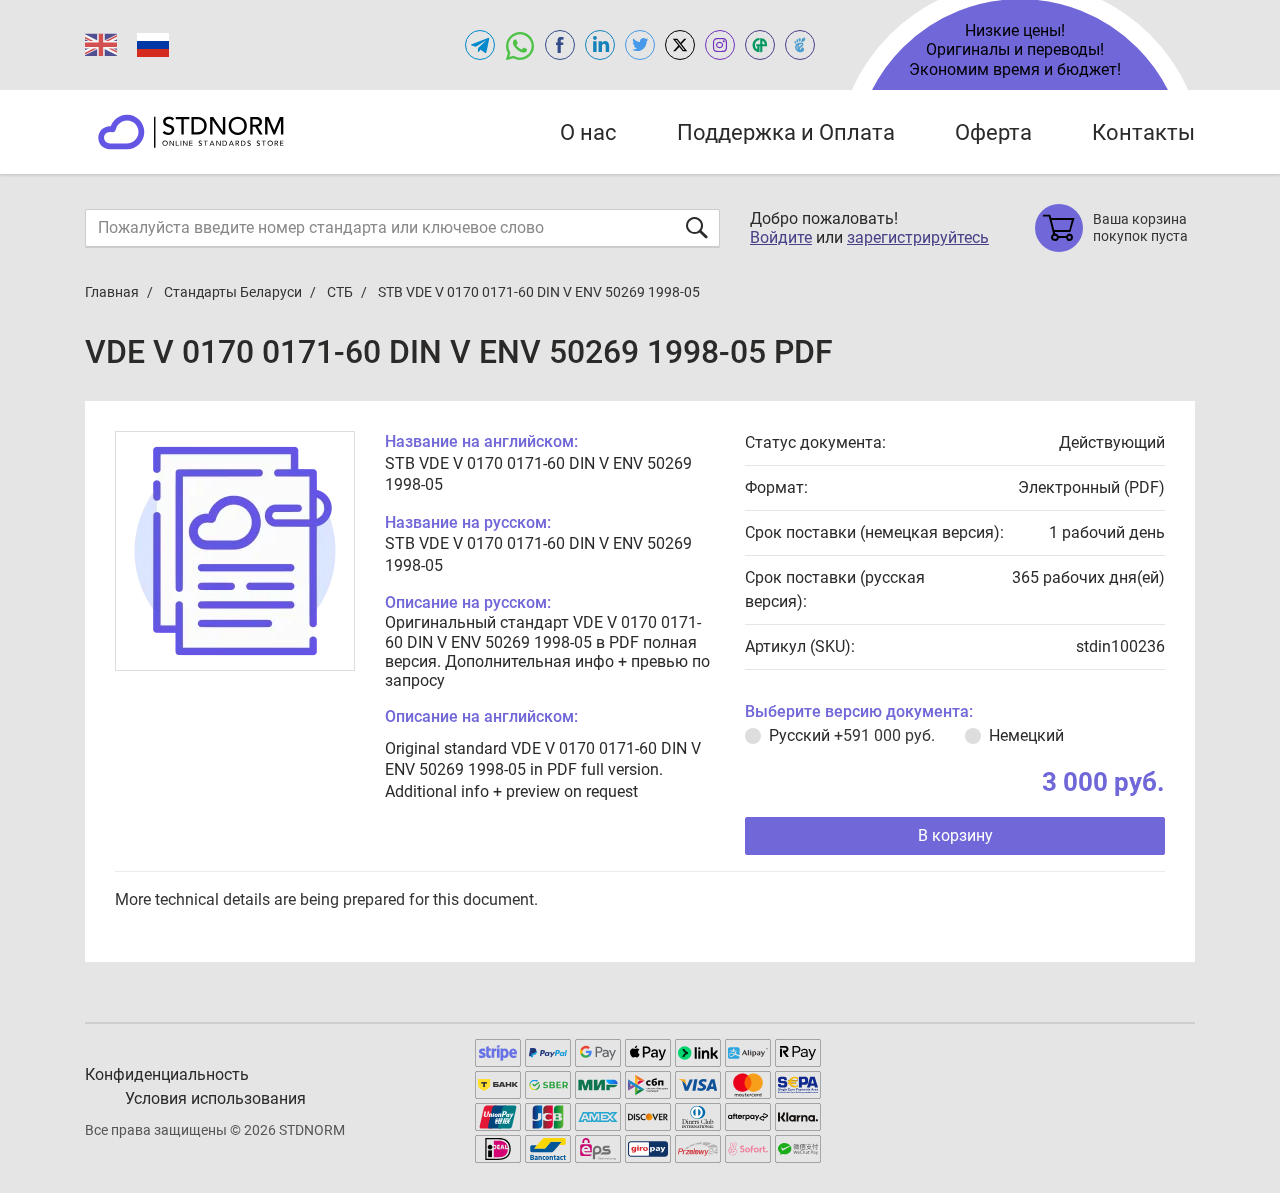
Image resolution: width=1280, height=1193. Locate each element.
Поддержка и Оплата (786, 132)
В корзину (955, 835)
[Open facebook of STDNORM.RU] (560, 45)
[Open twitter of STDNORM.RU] (640, 45)
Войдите (781, 237)
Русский (852, 735)
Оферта (993, 132)
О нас (588, 132)
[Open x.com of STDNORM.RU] (680, 45)
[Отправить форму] (697, 227)
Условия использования (215, 1098)
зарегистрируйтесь (918, 237)
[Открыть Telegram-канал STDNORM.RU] (480, 45)
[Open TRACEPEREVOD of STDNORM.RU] (800, 45)
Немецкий (1026, 735)
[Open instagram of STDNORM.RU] (720, 45)
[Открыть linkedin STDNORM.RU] (600, 45)
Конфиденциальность (167, 1074)
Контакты (1143, 132)
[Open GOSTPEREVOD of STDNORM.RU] (760, 45)
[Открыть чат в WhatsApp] (520, 45)
